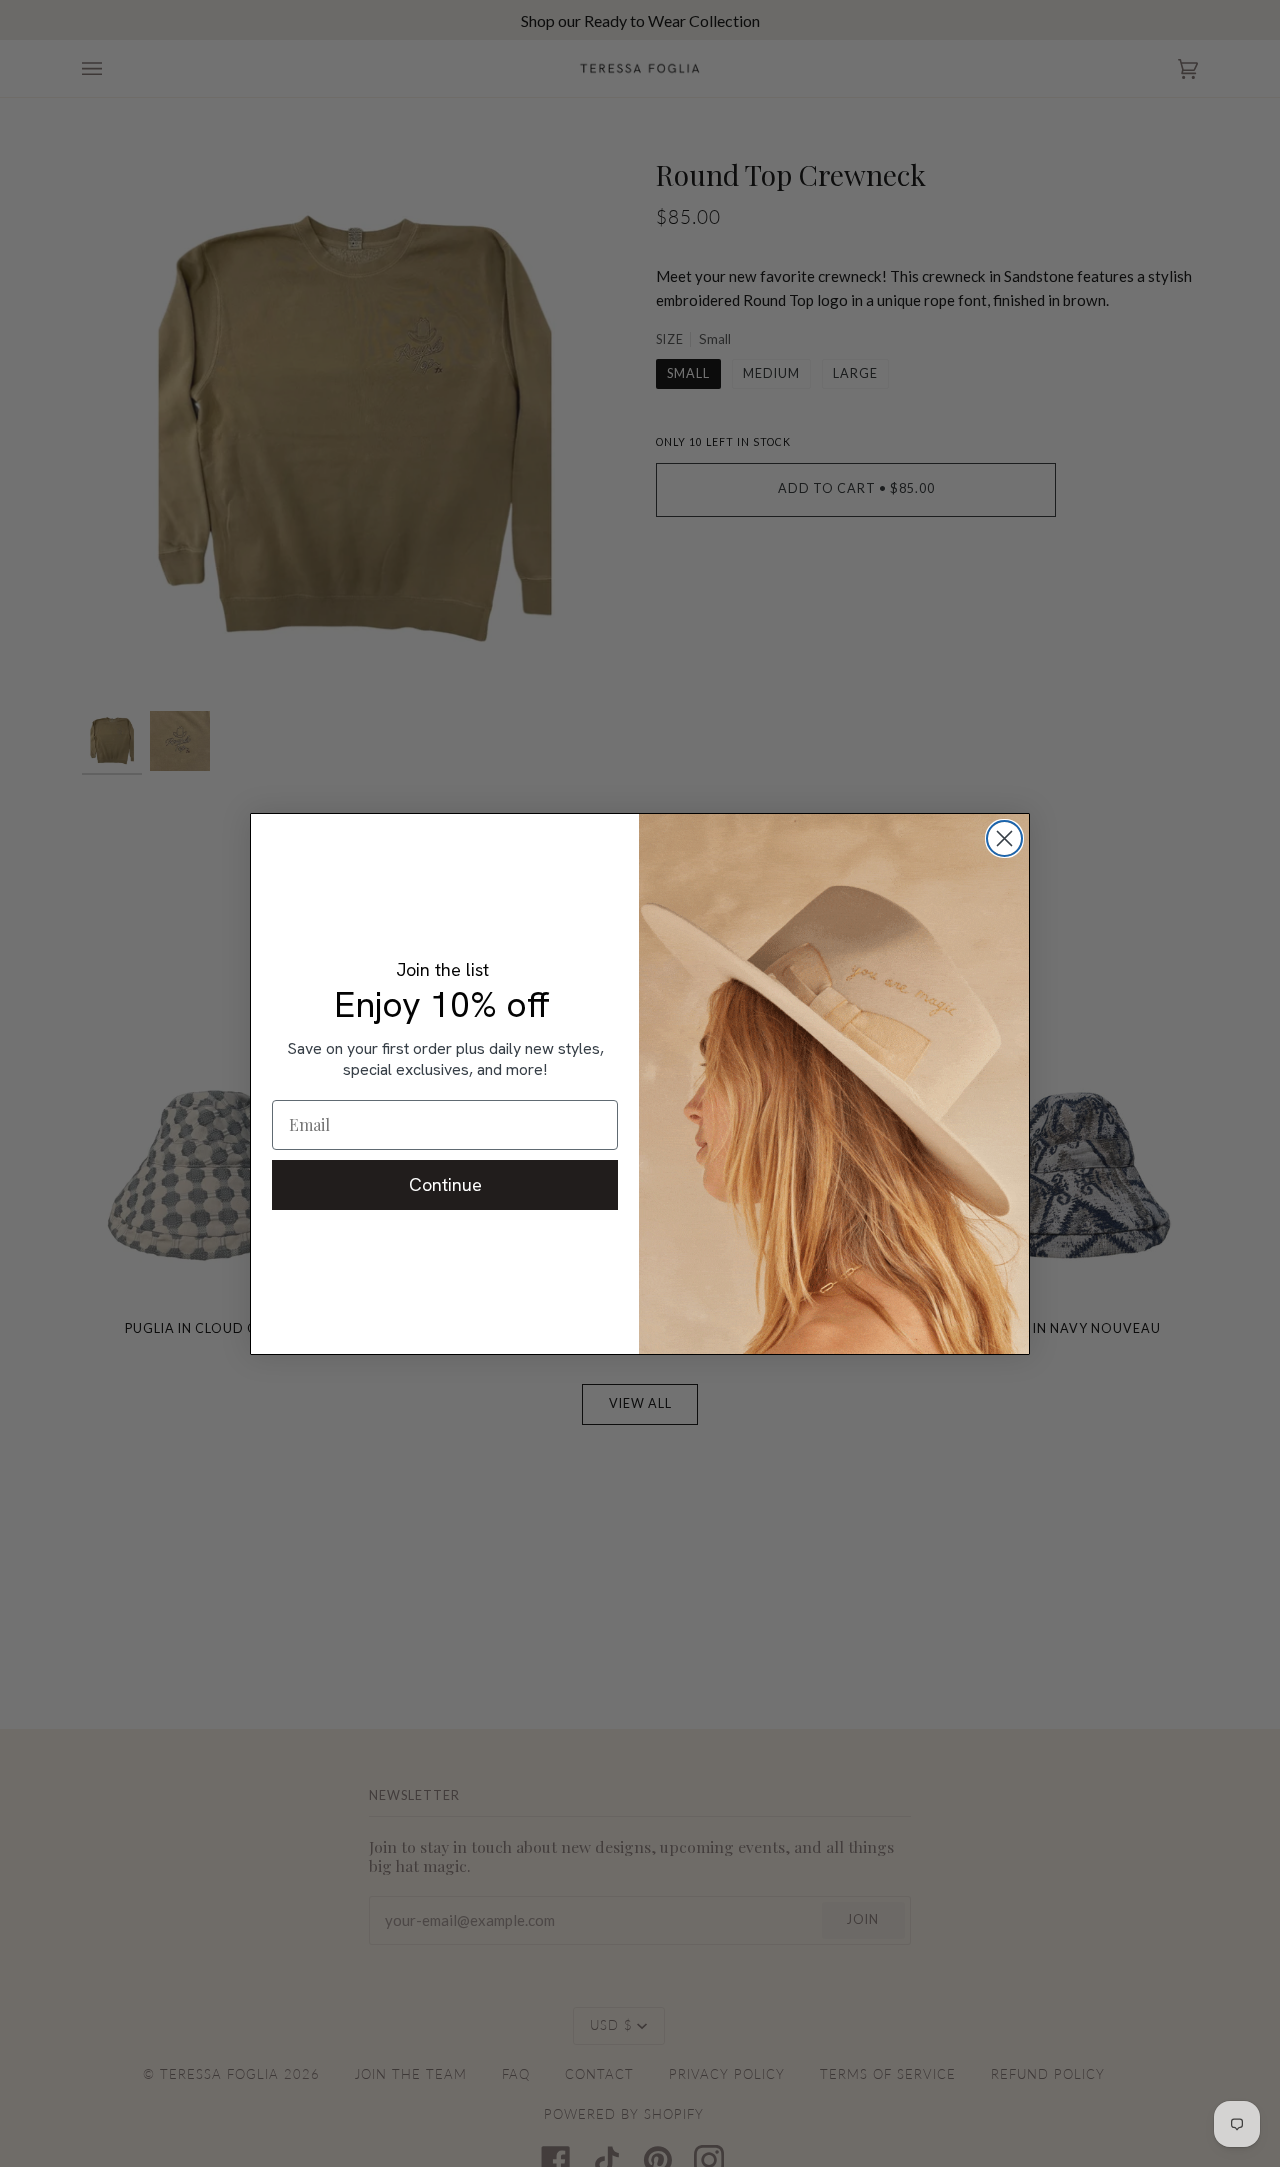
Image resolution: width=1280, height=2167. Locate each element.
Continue (445, 1184)
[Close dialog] (1004, 838)
